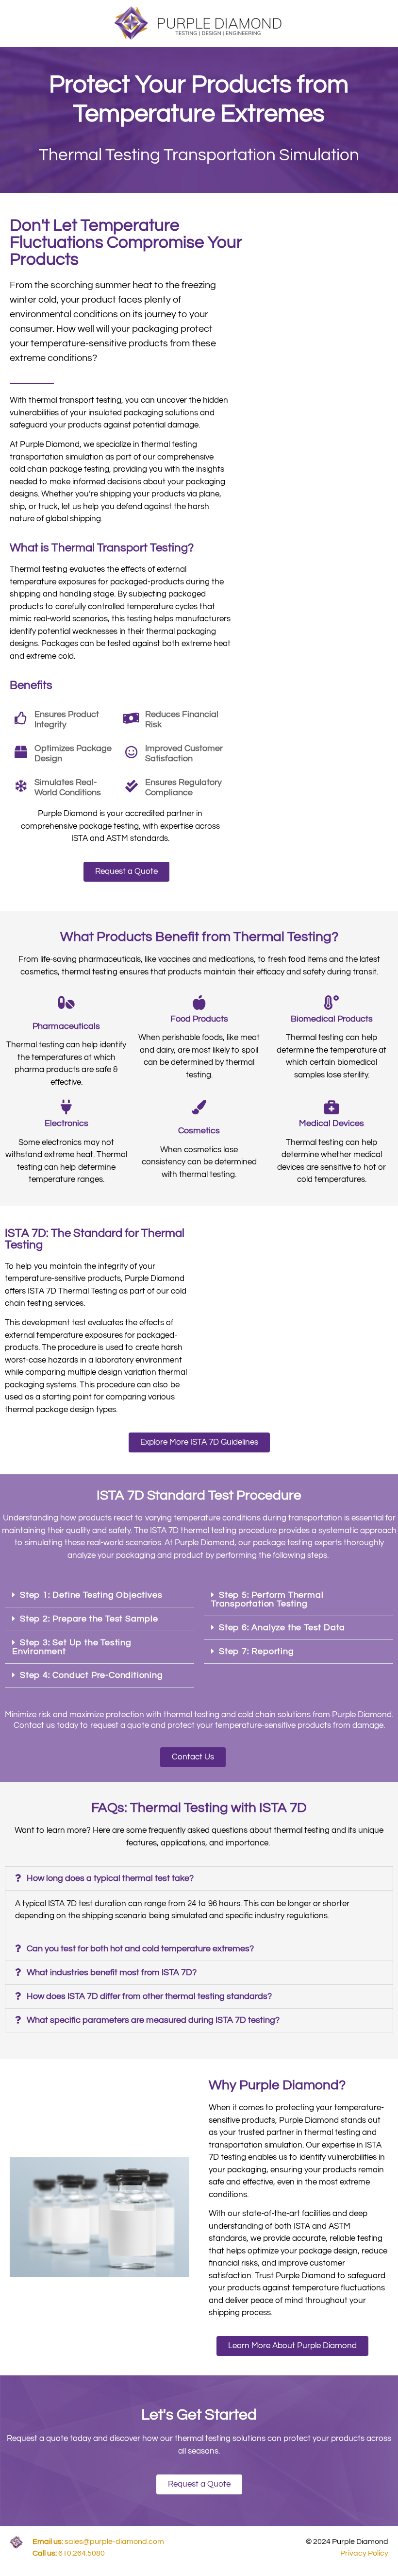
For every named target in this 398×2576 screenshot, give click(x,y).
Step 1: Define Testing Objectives (91, 1595)
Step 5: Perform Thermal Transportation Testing (267, 1599)
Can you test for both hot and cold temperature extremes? (140, 1949)
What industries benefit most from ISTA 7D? (112, 1972)
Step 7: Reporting (257, 1651)
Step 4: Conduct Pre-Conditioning (91, 1675)
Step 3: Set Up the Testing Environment (72, 1647)
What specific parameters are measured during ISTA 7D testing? (153, 2020)
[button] (99, 1595)
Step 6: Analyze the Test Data (282, 1628)
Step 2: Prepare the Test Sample (89, 1619)
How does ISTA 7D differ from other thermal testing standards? (149, 1996)
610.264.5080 (69, 2553)
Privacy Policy (364, 2553)
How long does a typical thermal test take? (110, 1878)
